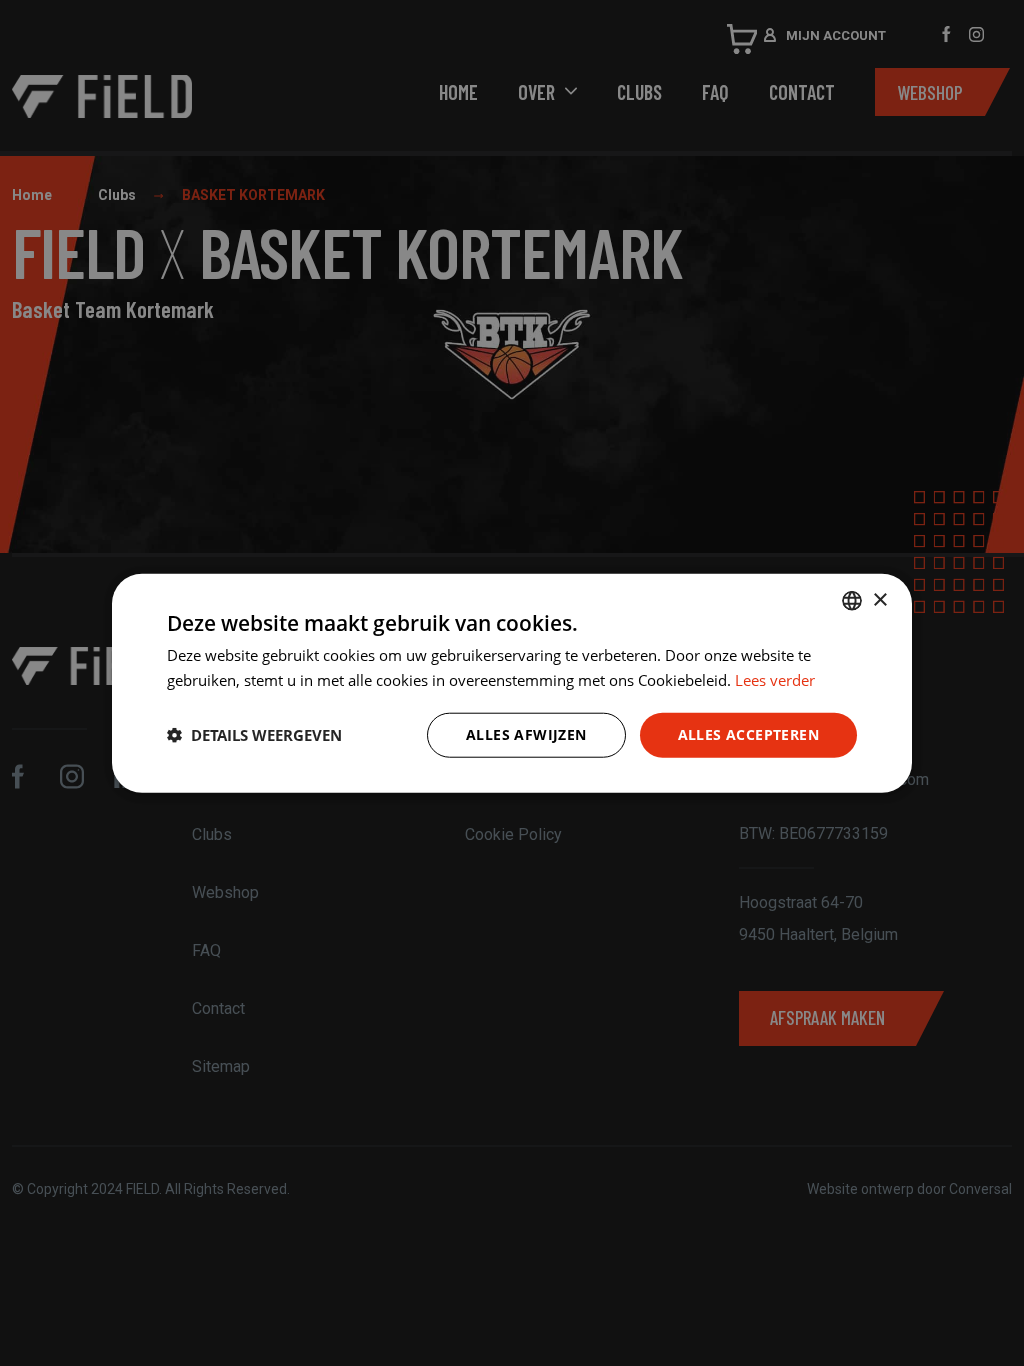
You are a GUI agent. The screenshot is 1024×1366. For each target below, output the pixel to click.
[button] (254, 735)
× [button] (879, 599)
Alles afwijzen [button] (526, 734)
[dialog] (512, 683)
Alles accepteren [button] (748, 734)
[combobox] (852, 601)
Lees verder (775, 680)
